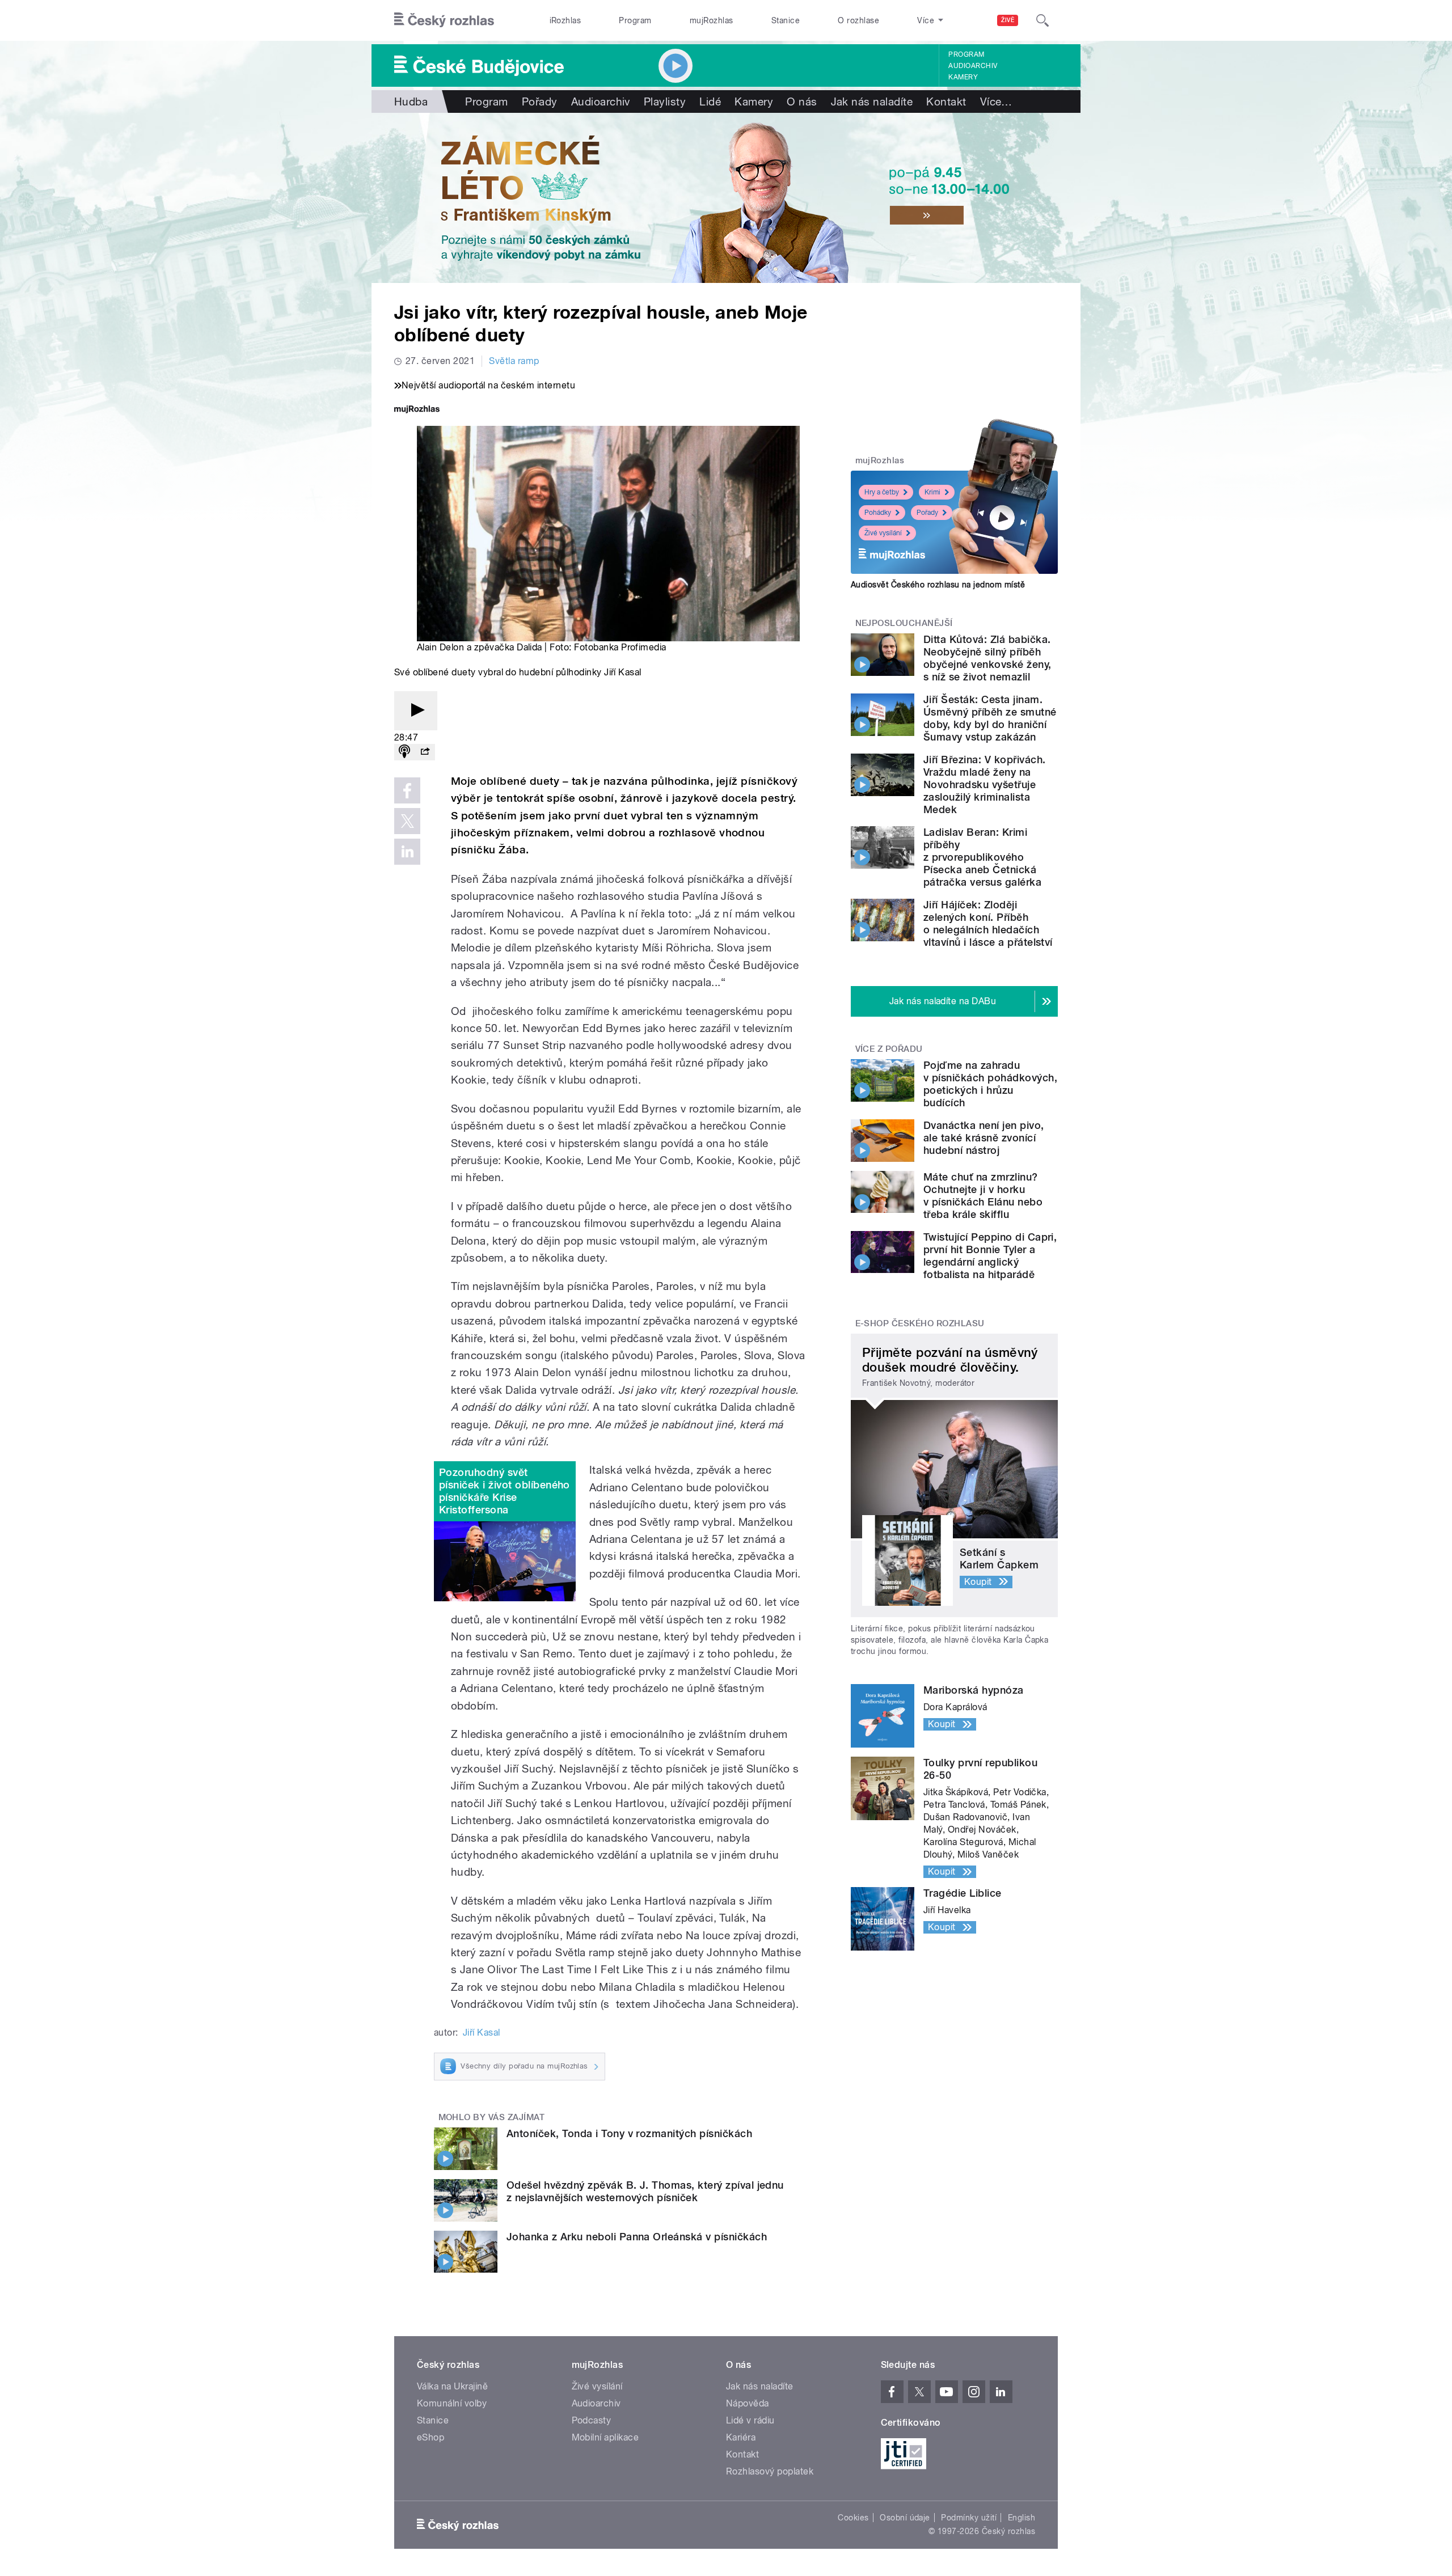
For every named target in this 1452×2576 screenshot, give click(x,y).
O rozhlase (858, 20)
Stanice (786, 20)
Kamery (963, 77)
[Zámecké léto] (726, 198)
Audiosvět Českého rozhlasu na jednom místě (938, 585)
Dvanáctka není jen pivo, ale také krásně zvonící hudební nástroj (984, 1138)
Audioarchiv (973, 66)
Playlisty (665, 101)
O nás (802, 101)
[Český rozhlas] (444, 20)
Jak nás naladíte (872, 101)
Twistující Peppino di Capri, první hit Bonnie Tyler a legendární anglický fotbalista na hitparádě (990, 1256)
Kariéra (741, 2437)
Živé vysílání (883, 533)
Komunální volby (452, 2403)
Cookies (853, 2518)
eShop (430, 2437)
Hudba (411, 101)
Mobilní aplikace (605, 2437)
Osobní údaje (905, 2518)
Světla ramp (514, 361)
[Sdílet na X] (407, 821)
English (1022, 2518)
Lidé (710, 101)
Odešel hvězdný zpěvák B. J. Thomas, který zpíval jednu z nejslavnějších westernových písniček (645, 2191)
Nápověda (748, 2403)
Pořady (540, 101)
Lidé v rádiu (750, 2420)
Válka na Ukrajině (452, 2386)
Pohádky (878, 513)
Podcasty (592, 2420)
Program (635, 20)
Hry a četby (882, 492)
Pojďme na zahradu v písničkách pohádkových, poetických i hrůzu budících (990, 1084)
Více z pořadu (889, 1049)
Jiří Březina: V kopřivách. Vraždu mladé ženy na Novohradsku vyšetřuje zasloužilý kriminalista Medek (984, 784)
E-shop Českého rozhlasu (920, 1323)
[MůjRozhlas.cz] (417, 410)
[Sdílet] (425, 752)
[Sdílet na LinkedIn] (407, 852)
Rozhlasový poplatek (770, 2471)
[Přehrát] (416, 711)
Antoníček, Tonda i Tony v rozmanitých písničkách (629, 2133)
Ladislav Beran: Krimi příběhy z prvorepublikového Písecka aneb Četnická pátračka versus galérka (982, 857)
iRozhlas (565, 20)
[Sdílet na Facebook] (407, 790)
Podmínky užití (969, 2518)
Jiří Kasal (482, 2033)
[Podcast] (404, 752)
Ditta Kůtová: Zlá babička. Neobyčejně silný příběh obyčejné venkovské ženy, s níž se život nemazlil (987, 658)
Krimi (932, 492)
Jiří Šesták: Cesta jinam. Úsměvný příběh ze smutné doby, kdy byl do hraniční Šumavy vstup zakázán (990, 718)
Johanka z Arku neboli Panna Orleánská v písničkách (637, 2237)
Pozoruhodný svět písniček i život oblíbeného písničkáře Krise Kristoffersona (505, 1491)
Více (996, 101)
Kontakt (946, 101)
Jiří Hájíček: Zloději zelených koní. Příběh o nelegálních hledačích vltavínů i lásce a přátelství (988, 923)
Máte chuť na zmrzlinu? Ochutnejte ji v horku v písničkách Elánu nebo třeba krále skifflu (983, 1196)
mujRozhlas (712, 20)
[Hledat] (1042, 20)
